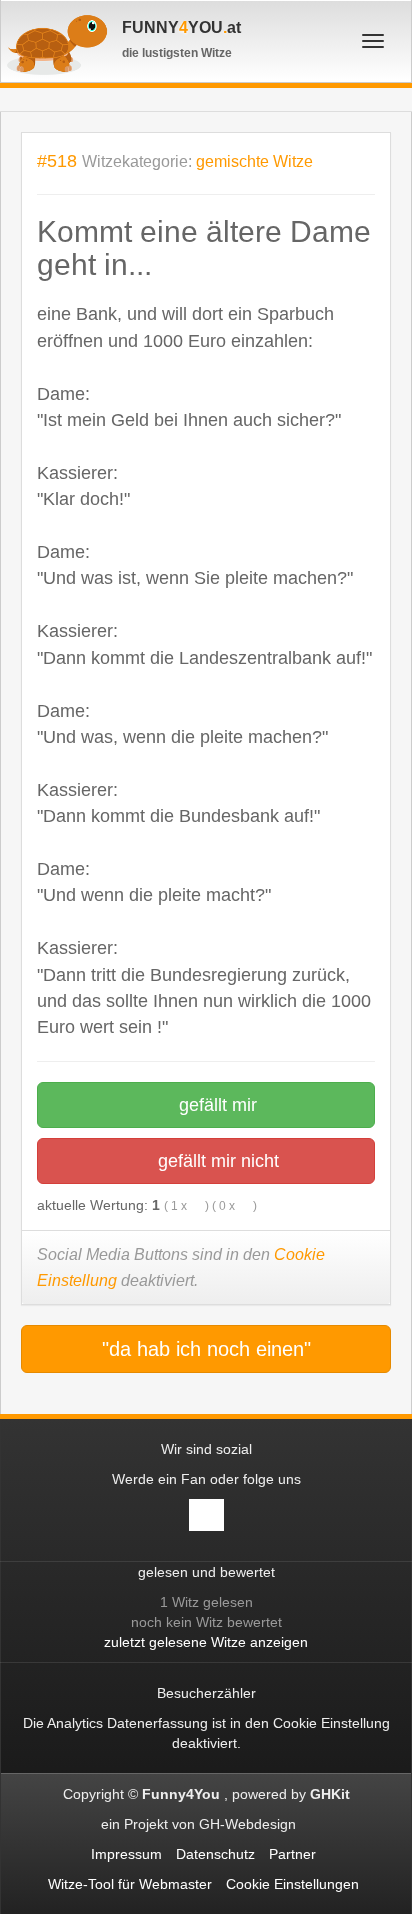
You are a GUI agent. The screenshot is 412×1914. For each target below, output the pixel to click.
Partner (292, 1854)
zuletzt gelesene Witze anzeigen (206, 1642)
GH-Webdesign (249, 1824)
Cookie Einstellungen (292, 1884)
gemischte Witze (254, 161)
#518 (57, 160)
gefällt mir (215, 1105)
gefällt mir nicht (216, 1161)
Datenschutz (215, 1854)
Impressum (126, 1854)
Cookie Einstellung (331, 1723)
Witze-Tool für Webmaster (130, 1884)
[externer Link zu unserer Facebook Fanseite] (206, 1515)
